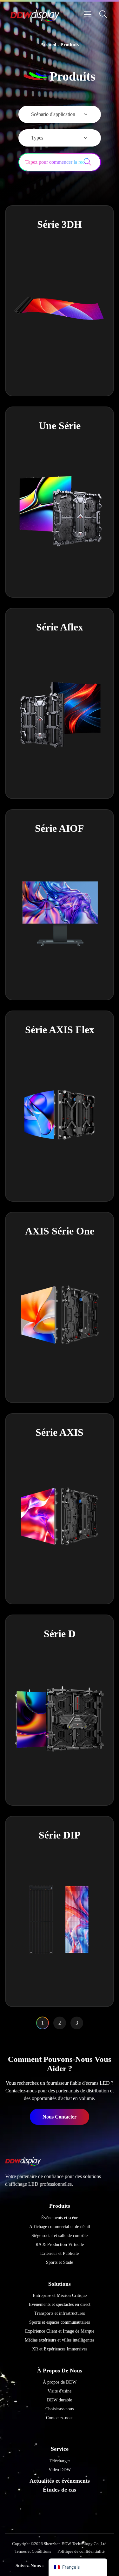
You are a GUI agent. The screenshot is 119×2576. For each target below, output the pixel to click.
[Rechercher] (92, 162)
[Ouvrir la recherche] (103, 14)
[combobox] (51, 162)
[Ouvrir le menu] (88, 14)
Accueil (48, 44)
